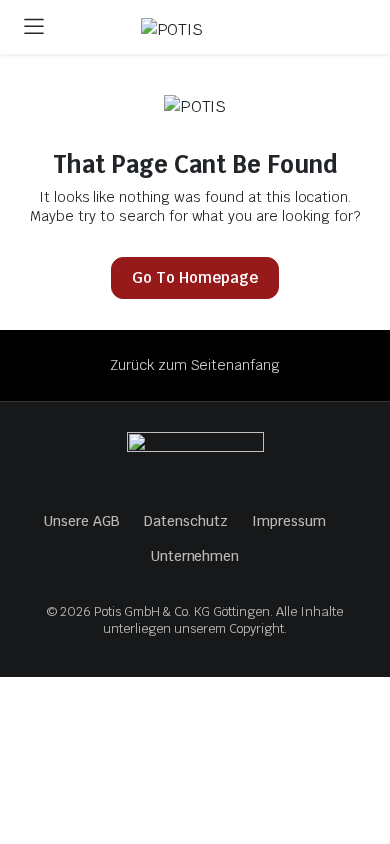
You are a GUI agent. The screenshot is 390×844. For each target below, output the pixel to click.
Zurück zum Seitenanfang (195, 365)
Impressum (289, 521)
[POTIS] (214, 30)
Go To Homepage (195, 277)
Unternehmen (195, 556)
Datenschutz (186, 521)
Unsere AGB (82, 521)
